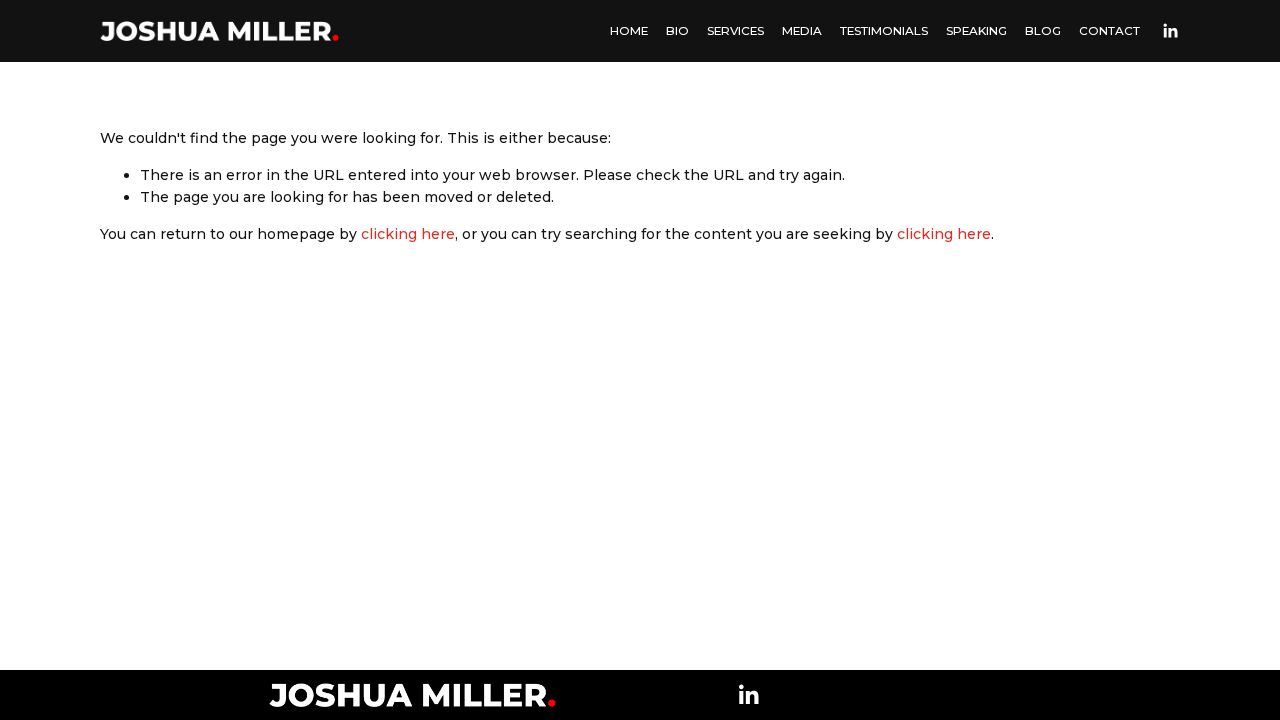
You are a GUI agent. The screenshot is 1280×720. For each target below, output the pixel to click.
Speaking (976, 31)
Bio (677, 31)
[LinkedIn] (1170, 31)
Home (629, 31)
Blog (1043, 31)
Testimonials (884, 31)
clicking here (408, 234)
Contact (1109, 31)
